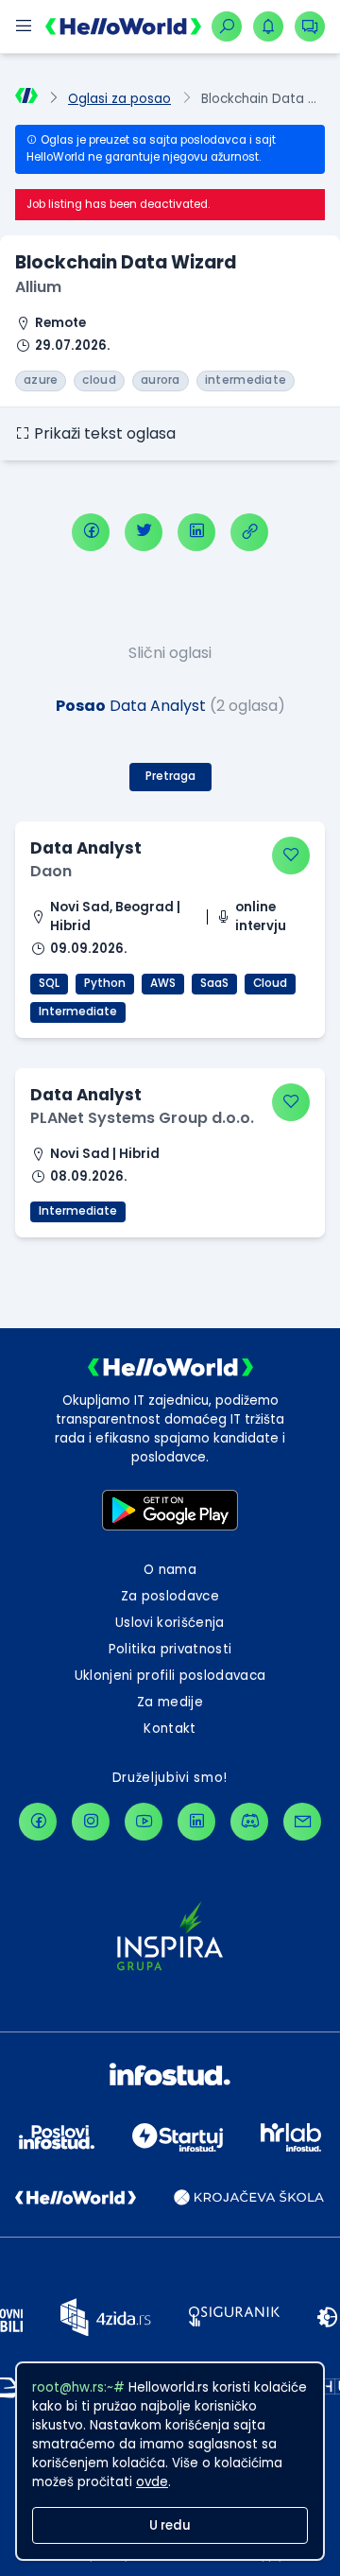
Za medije (170, 1702)
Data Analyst (86, 848)
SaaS (214, 983)
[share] (249, 532)
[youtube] (144, 1822)
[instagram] (91, 1822)
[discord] (249, 1822)
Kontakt (170, 1729)
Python (105, 983)
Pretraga (170, 776)
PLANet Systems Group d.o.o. (142, 1118)
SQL (49, 983)
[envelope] (302, 1822)
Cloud (270, 983)
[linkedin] (196, 532)
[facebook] (91, 532)
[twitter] (144, 532)
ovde (152, 2482)
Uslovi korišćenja (170, 1623)
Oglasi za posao (119, 99)
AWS (163, 983)
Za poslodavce (170, 1596)
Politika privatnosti (170, 1649)
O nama (170, 1570)
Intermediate (78, 1011)
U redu (170, 2525)
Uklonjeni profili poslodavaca (170, 1676)
